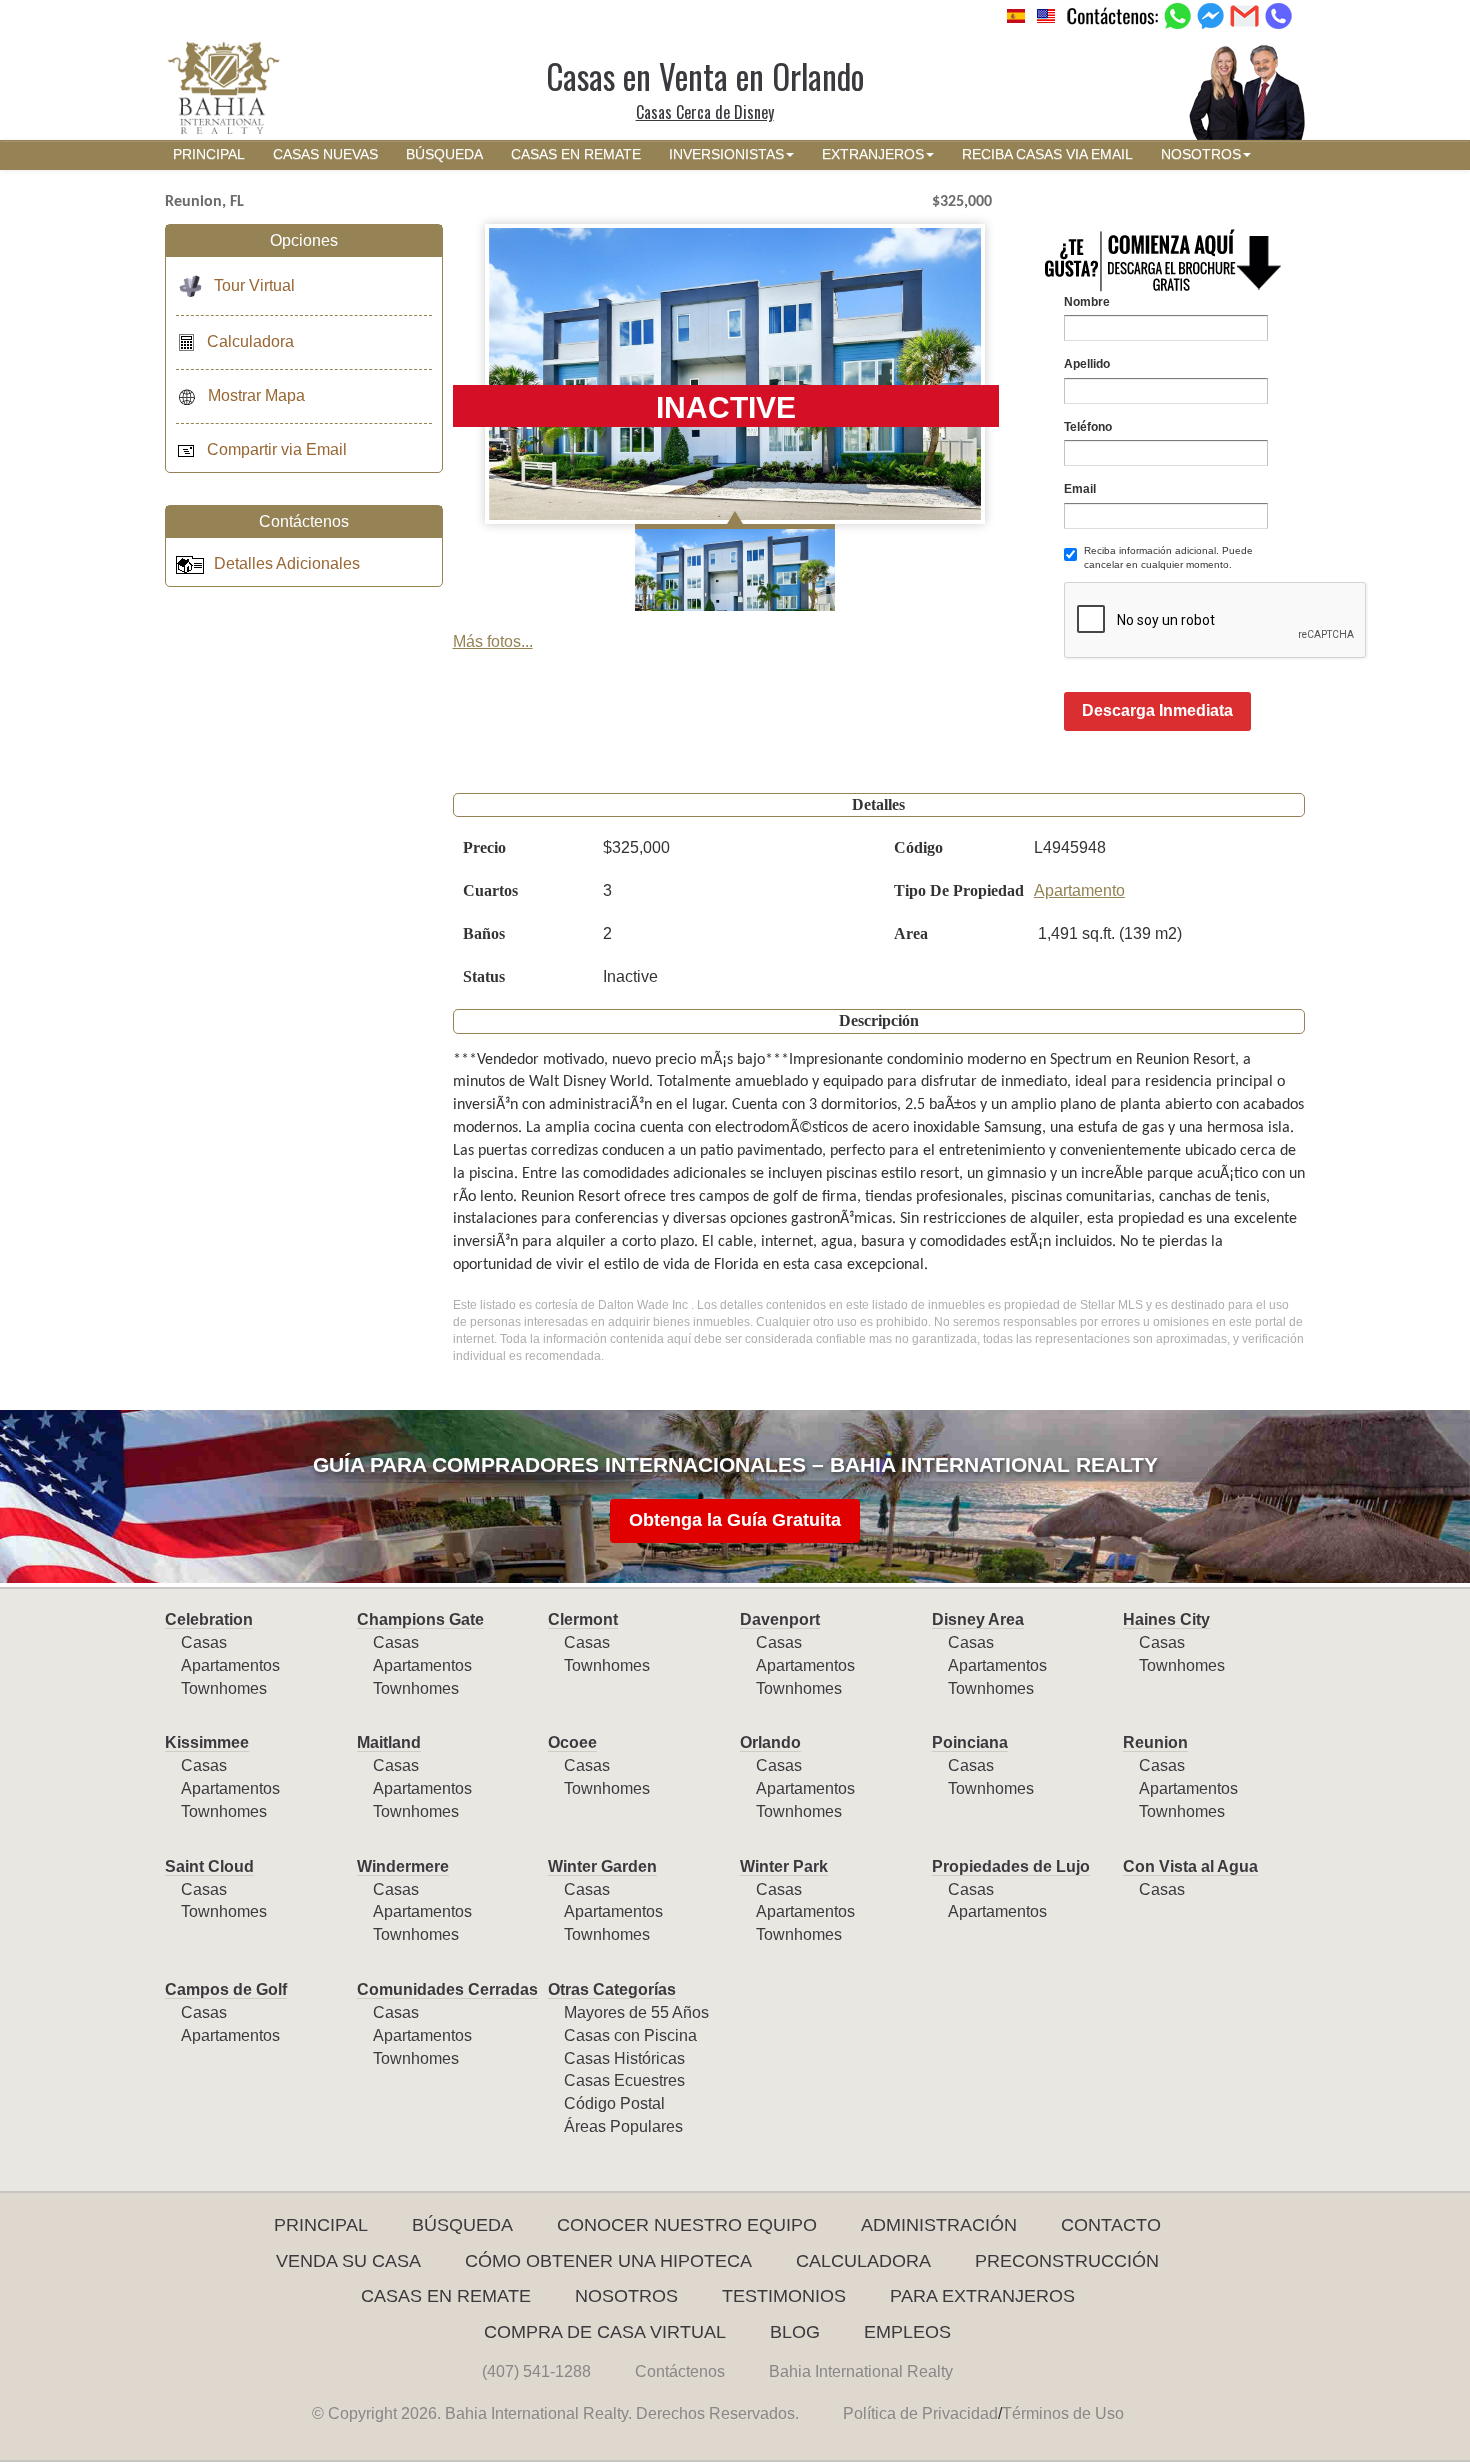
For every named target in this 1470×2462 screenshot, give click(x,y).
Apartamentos (230, 1665)
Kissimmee (207, 1742)
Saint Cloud (209, 1866)
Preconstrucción (1067, 2261)
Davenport (780, 1619)
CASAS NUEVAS (325, 154)
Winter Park (784, 1866)
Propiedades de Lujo (1011, 1866)
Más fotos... (493, 641)
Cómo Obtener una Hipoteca (608, 2261)
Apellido (1087, 364)
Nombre (1087, 302)
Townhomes (224, 1688)
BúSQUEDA (444, 154)
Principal (321, 2225)
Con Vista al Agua (1190, 1866)
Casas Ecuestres (624, 2080)
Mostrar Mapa (256, 395)
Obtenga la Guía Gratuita (735, 1520)
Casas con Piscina (630, 2035)
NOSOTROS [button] (1201, 154)
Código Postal (614, 2103)
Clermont (583, 1619)
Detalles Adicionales (287, 563)
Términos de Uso (1063, 2413)
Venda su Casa (348, 2261)
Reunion (1155, 1742)
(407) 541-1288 (536, 2371)
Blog (795, 2332)
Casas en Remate (446, 2296)
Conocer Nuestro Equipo (687, 2225)
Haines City (1166, 1619)
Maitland (389, 1742)
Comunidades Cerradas (447, 1989)
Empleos (907, 2332)
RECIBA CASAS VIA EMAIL (1047, 154)
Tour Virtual (254, 285)
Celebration (209, 1619)
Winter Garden (602, 1866)
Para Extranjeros (982, 2296)
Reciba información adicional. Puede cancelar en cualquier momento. (1168, 557)
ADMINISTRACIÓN (939, 2225)
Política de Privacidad (920, 2413)
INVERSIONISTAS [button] (726, 154)
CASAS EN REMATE (576, 154)
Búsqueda (462, 2225)
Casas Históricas (624, 2058)
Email (1080, 489)
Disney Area (978, 1619)
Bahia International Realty (861, 2371)
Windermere (403, 1866)
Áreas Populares (623, 2126)
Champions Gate (420, 1619)
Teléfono (1088, 427)
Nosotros (626, 2296)
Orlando (770, 1742)
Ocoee (572, 1742)
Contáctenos (680, 2371)
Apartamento (1079, 890)
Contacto (1111, 2225)
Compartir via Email (277, 449)
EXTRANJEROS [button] (873, 154)
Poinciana (970, 1742)
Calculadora (250, 341)
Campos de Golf (226, 1989)
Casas (204, 1642)
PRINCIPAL (209, 154)
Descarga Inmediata (1157, 710)
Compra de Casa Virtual (605, 2332)
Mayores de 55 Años (636, 2012)
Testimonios (784, 2296)
